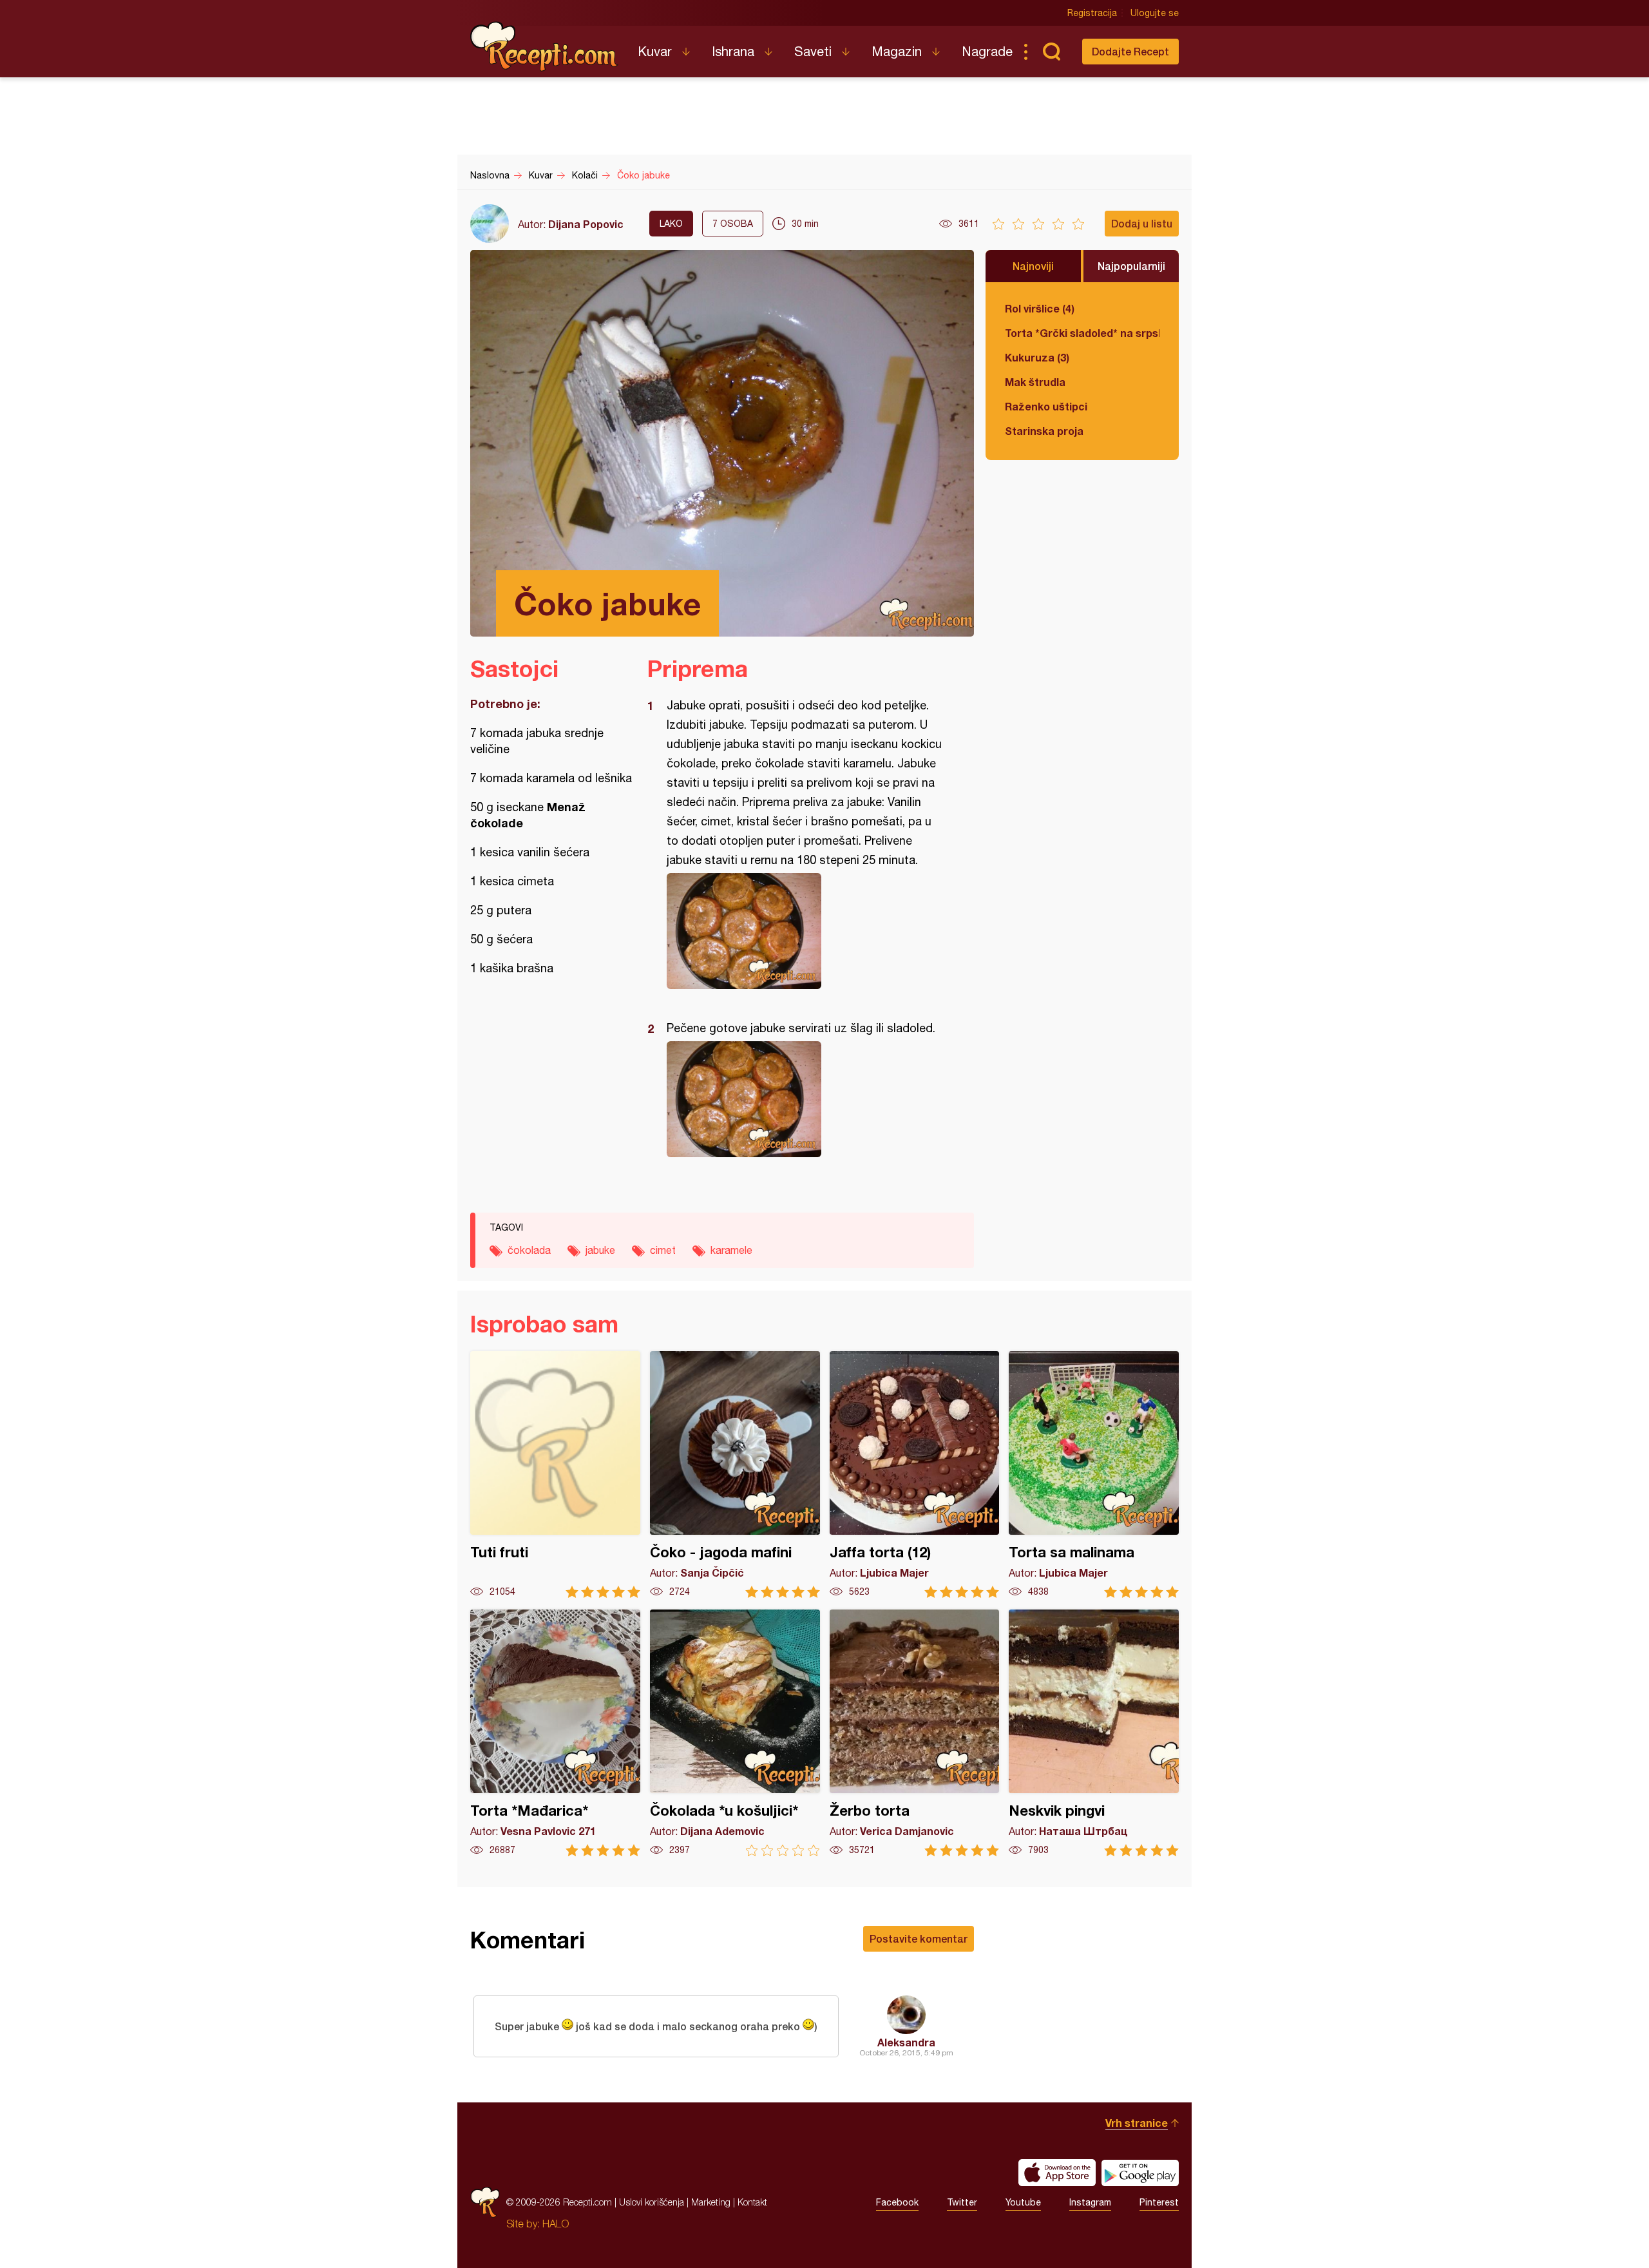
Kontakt (752, 2202)
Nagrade (987, 51)
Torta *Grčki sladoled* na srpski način (1082, 333)
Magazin (897, 51)
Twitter (962, 2202)
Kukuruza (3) (1037, 357)
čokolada (529, 1250)
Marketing (711, 2202)
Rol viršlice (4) (1040, 308)
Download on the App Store (1057, 2173)
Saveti (813, 51)
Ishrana (733, 51)
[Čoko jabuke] (804, 931)
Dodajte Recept (1130, 51)
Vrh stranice (1137, 2123)
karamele (731, 1250)
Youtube (1023, 2202)
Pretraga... (1051, 52)
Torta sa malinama (1094, 1475)
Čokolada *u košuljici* (735, 1733)
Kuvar (655, 51)
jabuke (600, 1250)
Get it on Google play (1140, 2173)
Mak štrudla (1035, 382)
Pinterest (1159, 2202)
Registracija (1092, 13)
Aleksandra (906, 2042)
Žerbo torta (915, 1733)
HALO (556, 2224)
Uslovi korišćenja (652, 2202)
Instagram (1090, 2202)
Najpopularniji (1131, 266)
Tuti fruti (555, 1475)
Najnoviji (1033, 266)
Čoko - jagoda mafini (735, 1475)
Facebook (897, 2202)
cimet (663, 1250)
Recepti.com (544, 46)
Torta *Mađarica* (555, 1733)
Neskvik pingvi (1094, 1733)
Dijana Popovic (586, 224)
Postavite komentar (919, 1938)
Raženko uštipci (1046, 406)
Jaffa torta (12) (915, 1475)
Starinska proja (1044, 431)
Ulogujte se (1155, 13)
